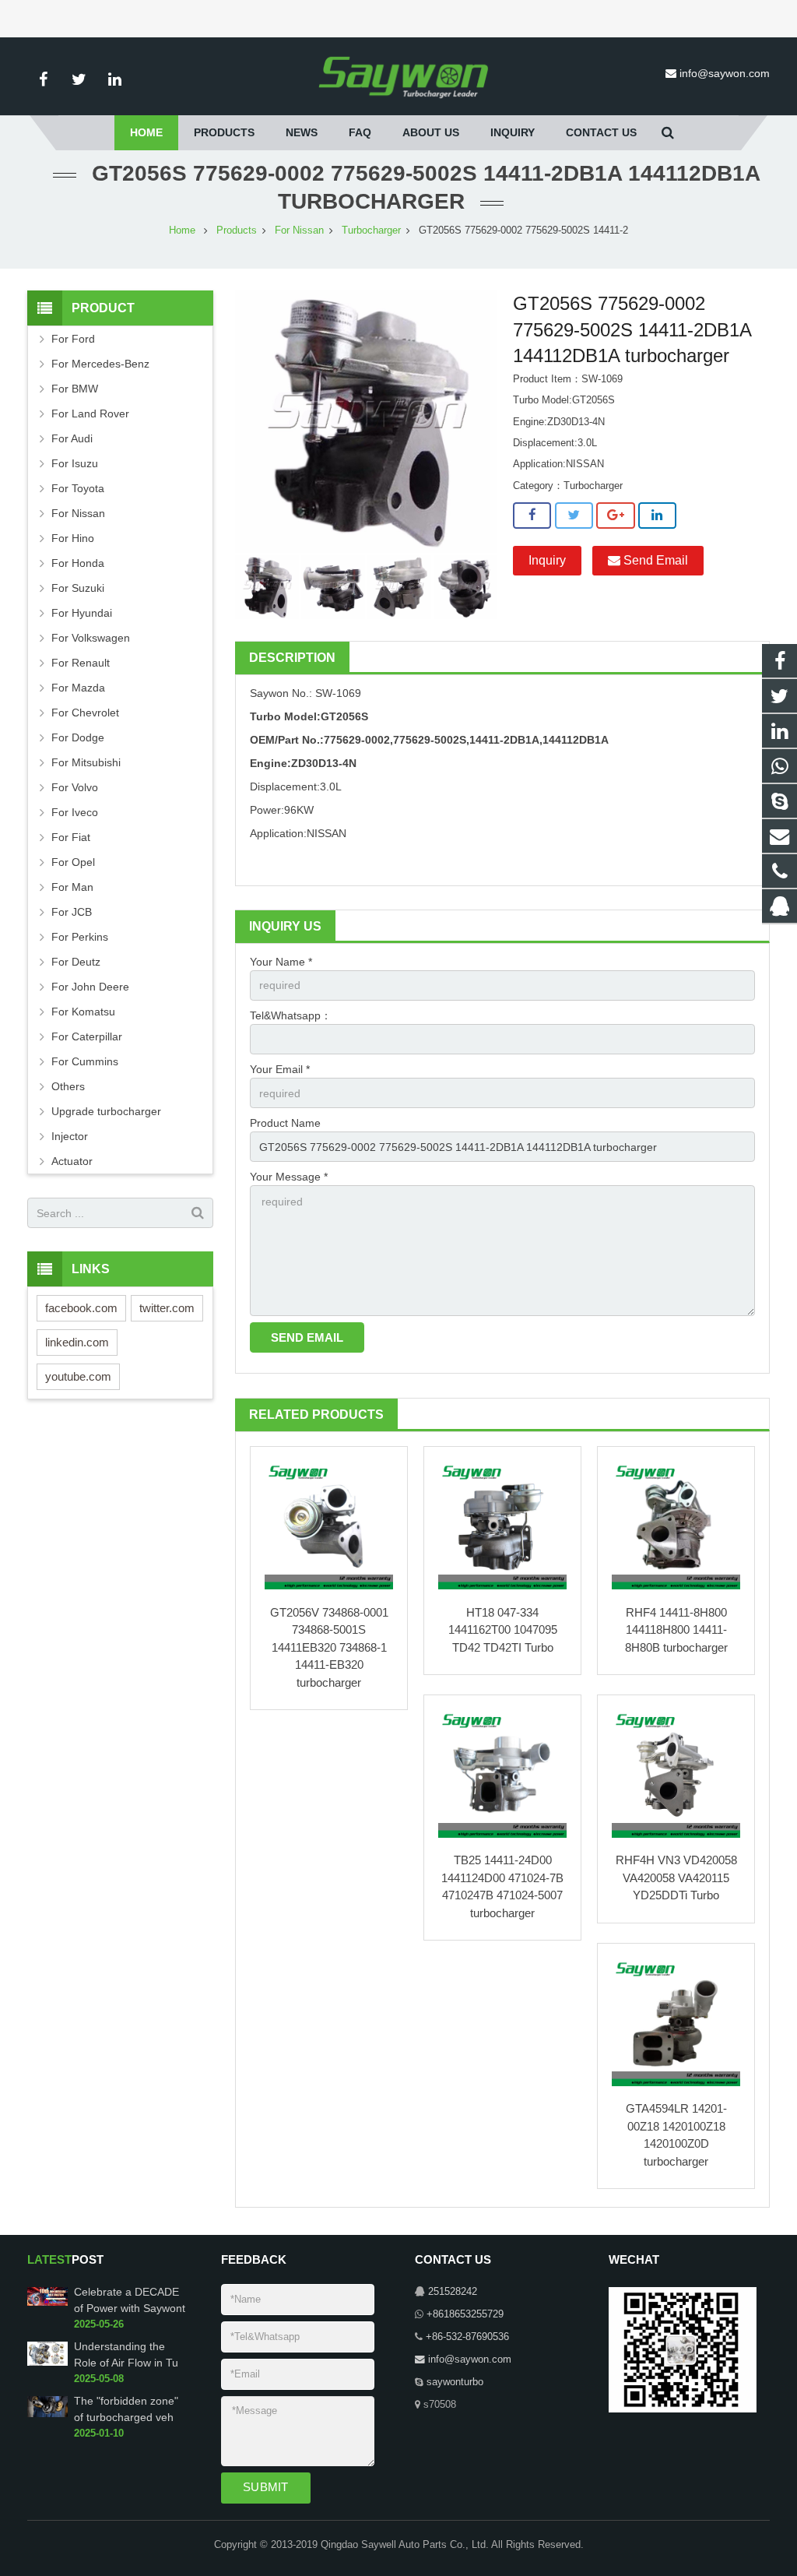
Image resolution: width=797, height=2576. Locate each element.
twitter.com (167, 1308)
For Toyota (78, 488)
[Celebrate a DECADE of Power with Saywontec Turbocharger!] (47, 2303)
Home (182, 231)
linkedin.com (77, 1342)
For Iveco (75, 812)
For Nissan (299, 231)
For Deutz (76, 962)
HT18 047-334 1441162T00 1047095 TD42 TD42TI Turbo (503, 1630)
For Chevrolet (85, 713)
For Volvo (75, 787)
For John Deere (90, 987)
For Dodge (78, 737)
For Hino (73, 538)
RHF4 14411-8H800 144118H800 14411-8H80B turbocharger (676, 1630)
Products (237, 231)
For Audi (72, 438)
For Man (72, 887)
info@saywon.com (725, 73)
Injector (70, 1136)
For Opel (73, 862)
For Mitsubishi (86, 762)
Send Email (654, 560)
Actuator (72, 1161)
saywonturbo (455, 2382)
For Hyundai (82, 613)
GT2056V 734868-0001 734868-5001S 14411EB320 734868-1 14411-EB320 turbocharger (329, 1647)
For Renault (81, 663)
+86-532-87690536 (467, 2337)
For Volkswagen (91, 638)
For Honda (78, 563)
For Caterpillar (87, 1036)
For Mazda (78, 688)
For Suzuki (78, 588)
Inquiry (547, 560)
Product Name (285, 1123)
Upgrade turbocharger (106, 1111)
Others (68, 1086)
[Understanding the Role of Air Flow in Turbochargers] (47, 2363)
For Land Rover (90, 413)
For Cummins (85, 1061)
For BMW (75, 389)
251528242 (453, 2292)
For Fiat (71, 837)
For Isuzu (75, 463)
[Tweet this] (574, 516)
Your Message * (289, 1177)
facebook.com (81, 1308)
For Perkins (80, 937)
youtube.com (78, 1376)
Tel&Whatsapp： (291, 1015)
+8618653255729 (465, 2314)
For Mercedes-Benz (100, 364)
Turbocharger (371, 231)
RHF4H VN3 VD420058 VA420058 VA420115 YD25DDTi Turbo (676, 1877)
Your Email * (280, 1069)
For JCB (72, 912)
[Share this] (532, 516)
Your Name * (281, 962)
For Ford (73, 339)
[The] (47, 2414)
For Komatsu (83, 1012)
